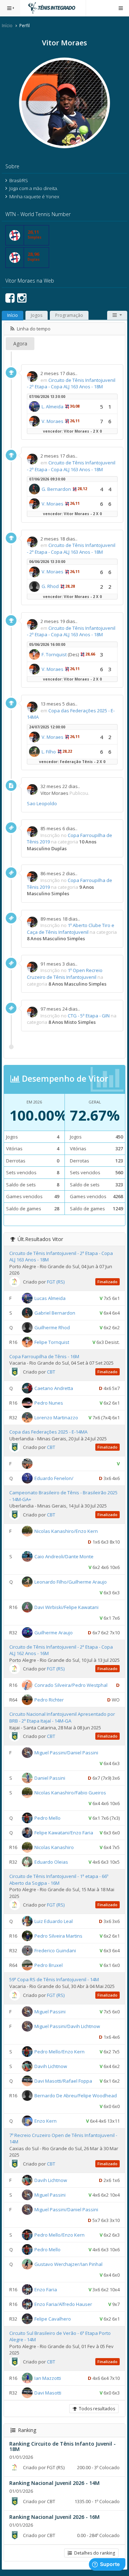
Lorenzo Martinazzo (56, 1417)
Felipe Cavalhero (53, 2319)
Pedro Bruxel (49, 1965)
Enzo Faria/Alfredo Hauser (63, 2304)
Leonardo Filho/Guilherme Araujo (71, 1582)
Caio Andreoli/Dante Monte (64, 1556)
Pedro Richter (49, 1700)
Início (7, 26)
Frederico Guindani (55, 1950)
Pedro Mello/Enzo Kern (59, 2051)
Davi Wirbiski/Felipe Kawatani (66, 1607)
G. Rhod (50, 586)
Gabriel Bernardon (55, 1313)
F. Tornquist (54, 654)
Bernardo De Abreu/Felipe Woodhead (76, 2095)
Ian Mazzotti (48, 2378)
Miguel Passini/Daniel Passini (66, 1753)
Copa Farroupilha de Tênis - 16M (44, 1356)
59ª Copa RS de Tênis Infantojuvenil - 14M (54, 1979)
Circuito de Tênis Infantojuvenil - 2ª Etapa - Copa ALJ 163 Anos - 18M (71, 383)
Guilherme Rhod (52, 1327)
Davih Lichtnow (51, 2066)
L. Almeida (52, 407)
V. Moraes (52, 421)
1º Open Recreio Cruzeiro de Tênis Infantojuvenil (65, 974)
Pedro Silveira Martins (58, 1936)
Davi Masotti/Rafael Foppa (63, 2081)
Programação (69, 315)
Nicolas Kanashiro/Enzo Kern (66, 1531)
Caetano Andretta (54, 1388)
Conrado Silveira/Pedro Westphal (71, 1685)
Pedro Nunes (49, 1403)
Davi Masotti (48, 2393)
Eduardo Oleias (51, 1862)
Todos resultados (96, 2409)
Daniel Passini (50, 1778)
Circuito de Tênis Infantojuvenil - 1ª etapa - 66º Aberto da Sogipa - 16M (59, 1880)
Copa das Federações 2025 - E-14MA (48, 1432)
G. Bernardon (56, 489)
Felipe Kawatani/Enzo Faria (64, 1833)
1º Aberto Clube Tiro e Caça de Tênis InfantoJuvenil (71, 929)
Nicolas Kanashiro (54, 1847)
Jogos (37, 315)
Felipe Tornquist (52, 1342)
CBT (51, 1372)
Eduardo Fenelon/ (54, 1478)
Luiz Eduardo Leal (54, 1921)
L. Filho (49, 752)
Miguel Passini (50, 2011)
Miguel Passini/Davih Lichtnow (67, 2026)
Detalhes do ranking (94, 2553)
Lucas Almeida (50, 1298)
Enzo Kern (46, 2121)
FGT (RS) (56, 1282)
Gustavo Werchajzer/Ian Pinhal (68, 2264)
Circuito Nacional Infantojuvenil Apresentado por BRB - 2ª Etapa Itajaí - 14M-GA (62, 1717)
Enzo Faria (46, 2289)
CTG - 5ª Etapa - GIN (89, 1016)
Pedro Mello (47, 1818)
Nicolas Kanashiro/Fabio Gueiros (70, 1793)
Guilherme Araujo (54, 1633)
